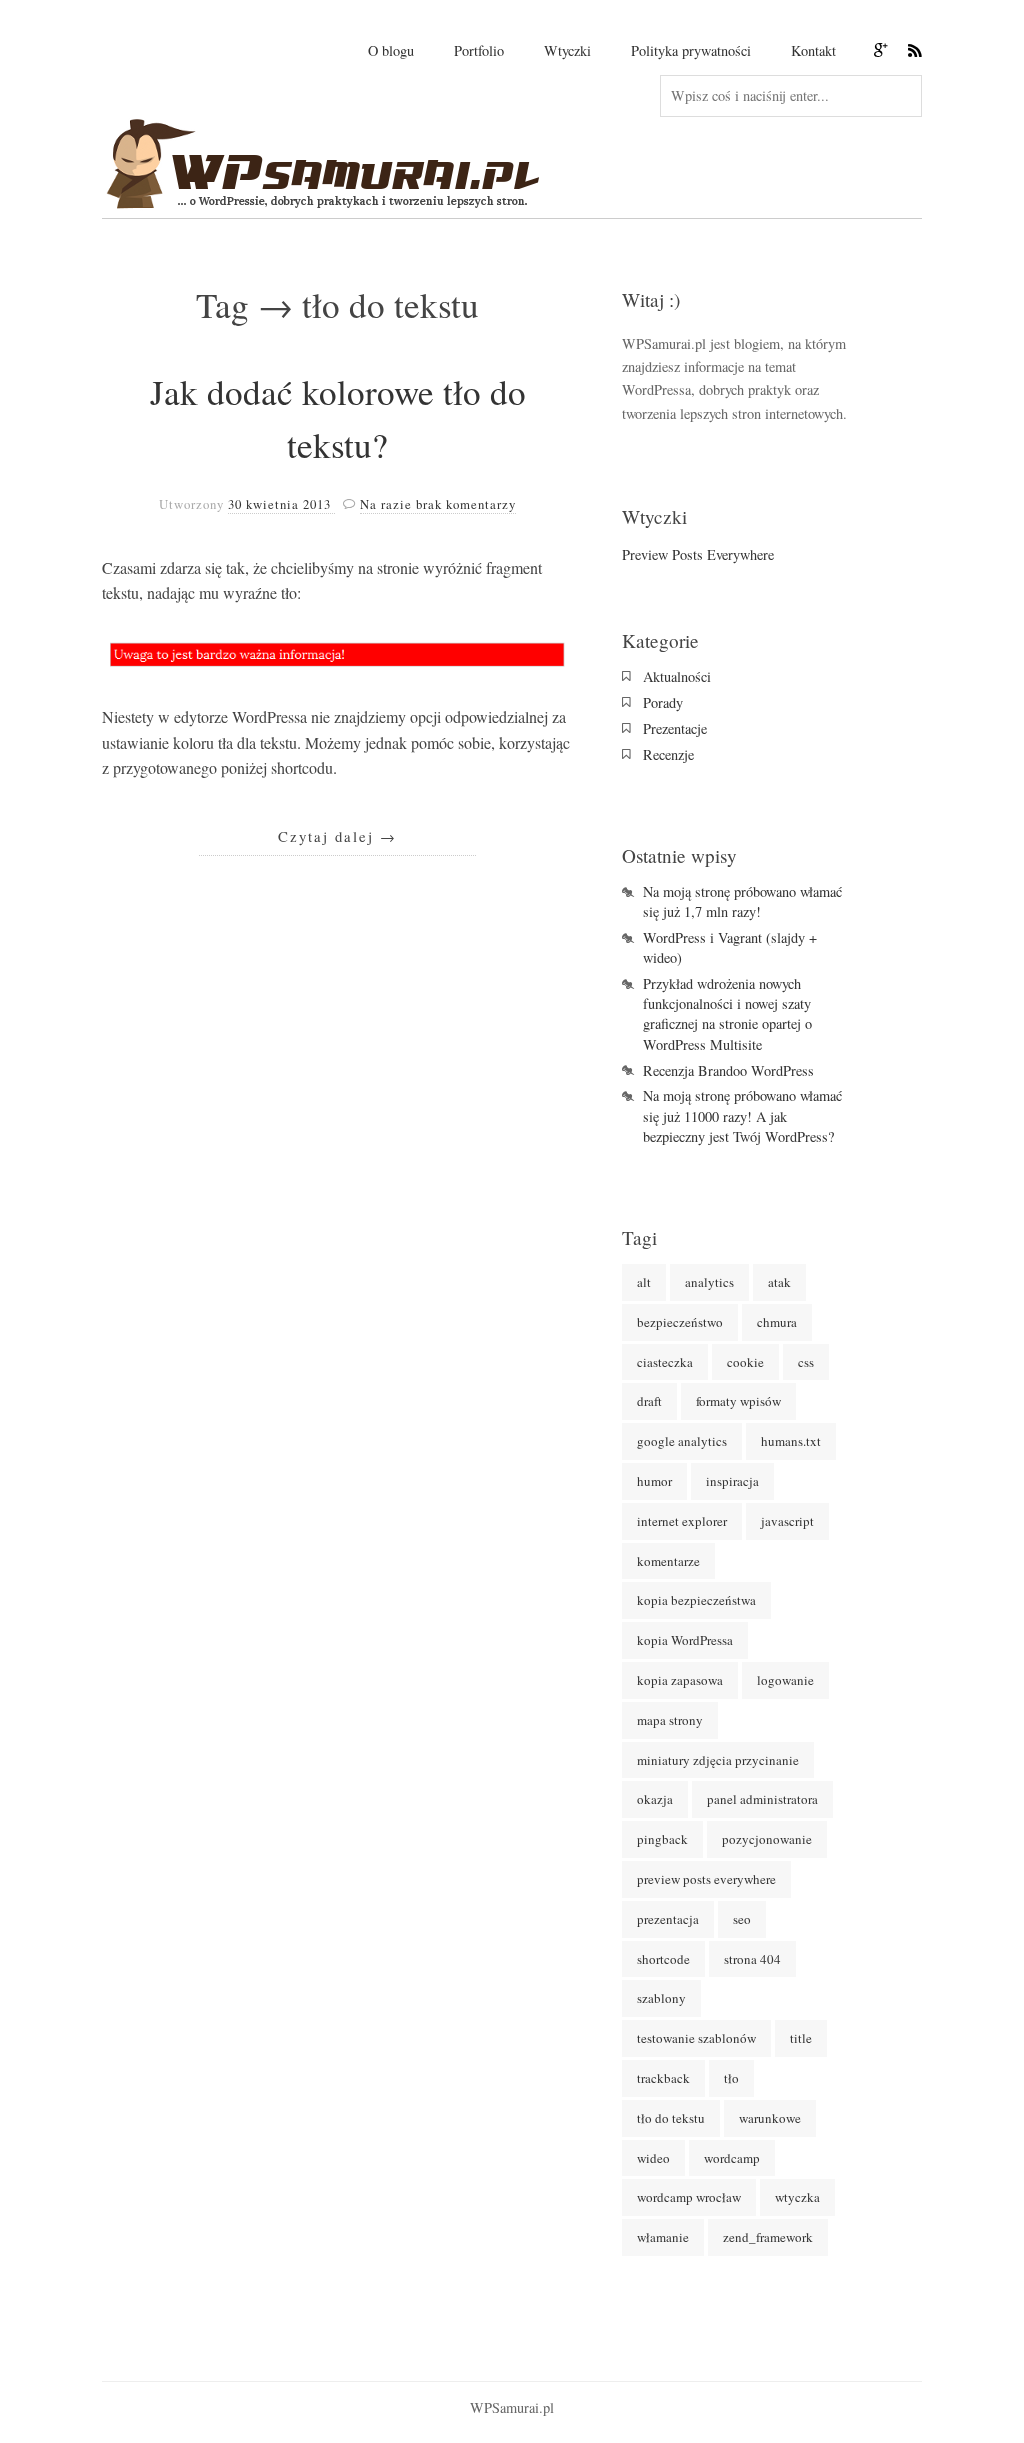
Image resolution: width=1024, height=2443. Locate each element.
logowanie (785, 1680)
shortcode (663, 1959)
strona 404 (752, 1959)
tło (731, 2078)
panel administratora (762, 1799)
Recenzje (668, 754)
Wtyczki (567, 50)
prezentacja (668, 1919)
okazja (655, 1799)
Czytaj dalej (337, 836)
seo (742, 1919)
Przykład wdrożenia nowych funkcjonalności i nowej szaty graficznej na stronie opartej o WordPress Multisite (727, 1013)
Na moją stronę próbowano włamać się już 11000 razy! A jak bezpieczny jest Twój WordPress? (742, 1115)
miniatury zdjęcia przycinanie (718, 1760)
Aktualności (677, 676)
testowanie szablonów (696, 2038)
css (806, 1362)
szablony (661, 1998)
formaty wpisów (738, 1401)
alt (644, 1282)
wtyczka (797, 2197)
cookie (745, 1362)
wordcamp (732, 2158)
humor (654, 1481)
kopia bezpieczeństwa (696, 1600)
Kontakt (813, 50)
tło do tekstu (671, 2118)
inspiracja (732, 1481)
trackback (663, 2078)
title (801, 2038)
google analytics (682, 1441)
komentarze (668, 1561)
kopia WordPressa (685, 1640)
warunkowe (770, 2118)
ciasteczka (665, 1362)
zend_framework (768, 2237)
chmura (777, 1322)
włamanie (663, 2237)
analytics (709, 1282)
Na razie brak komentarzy (438, 504)
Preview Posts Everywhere (698, 554)
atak (779, 1282)
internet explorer (682, 1521)
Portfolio (479, 50)
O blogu (391, 50)
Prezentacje (675, 728)
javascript (787, 1521)
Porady (663, 702)
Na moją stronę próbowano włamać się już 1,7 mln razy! (742, 901)
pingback (662, 1839)
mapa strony (670, 1720)
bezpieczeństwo (680, 1322)
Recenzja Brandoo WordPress (728, 1070)
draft (649, 1401)
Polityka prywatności (691, 50)
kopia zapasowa (680, 1680)
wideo (653, 2158)
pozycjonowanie (767, 1839)
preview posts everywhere (706, 1879)
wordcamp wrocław (689, 2197)
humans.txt (791, 1441)
